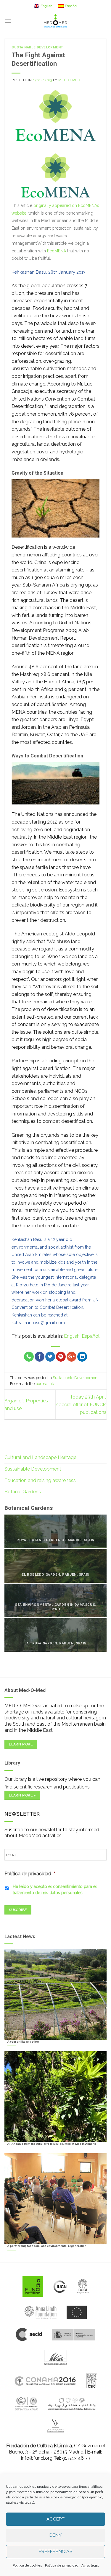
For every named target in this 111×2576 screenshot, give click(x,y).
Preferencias (55, 2552)
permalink (45, 1384)
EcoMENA (57, 251)
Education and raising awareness (40, 1480)
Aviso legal (90, 2565)
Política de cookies (27, 2565)
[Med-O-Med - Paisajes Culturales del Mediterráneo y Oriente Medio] (56, 21)
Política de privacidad (62, 2565)
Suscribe (18, 1910)
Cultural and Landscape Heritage (40, 1457)
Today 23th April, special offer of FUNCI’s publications (81, 1404)
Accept (56, 2519)
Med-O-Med (69, 80)
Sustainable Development (37, 47)
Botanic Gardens (23, 1492)
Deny (56, 2535)
